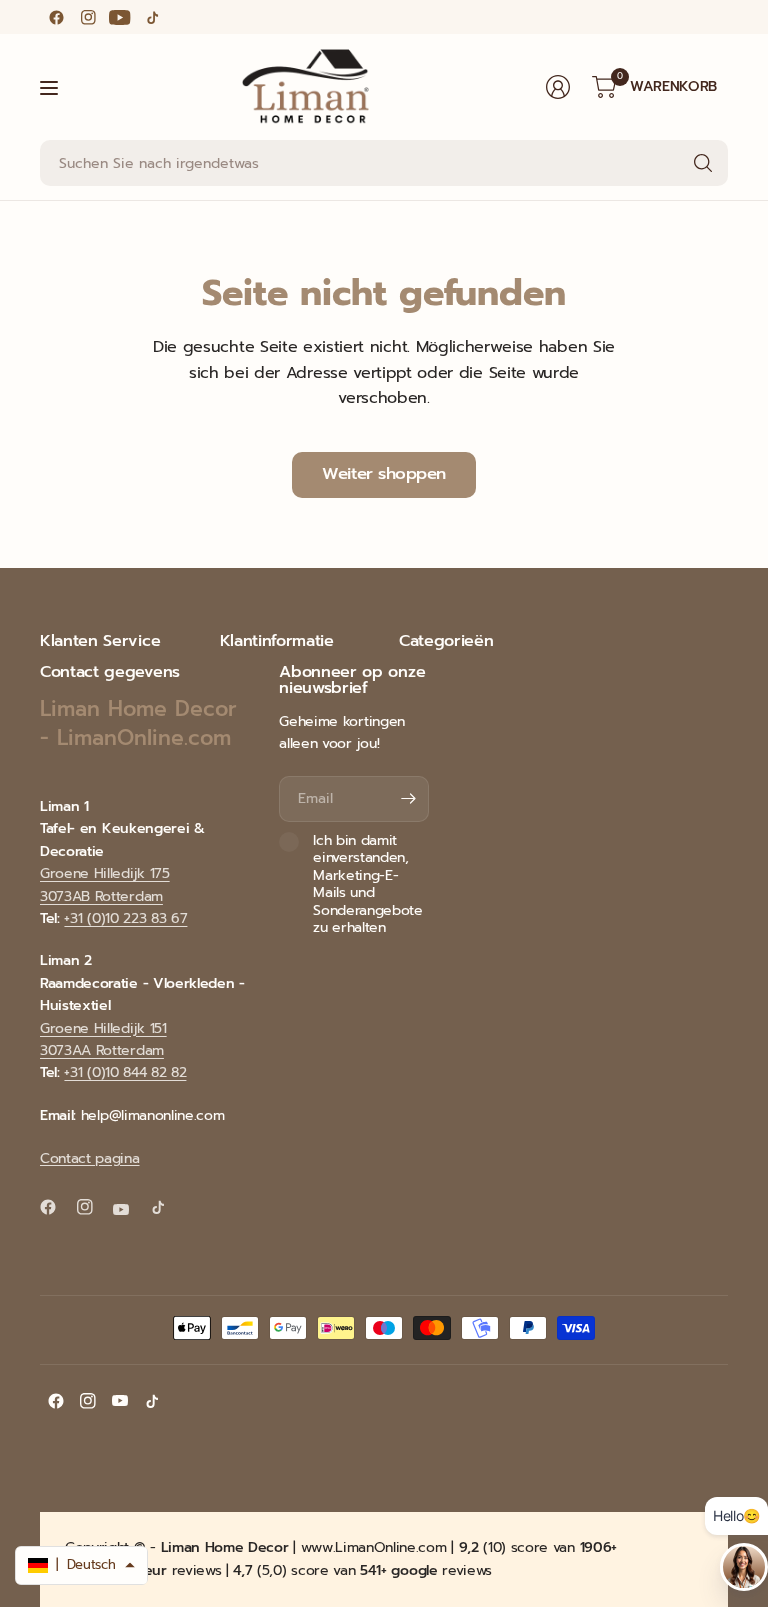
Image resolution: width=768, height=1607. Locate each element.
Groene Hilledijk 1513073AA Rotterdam (103, 1039)
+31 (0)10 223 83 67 (125, 918)
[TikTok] (152, 17)
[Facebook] (56, 17)
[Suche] (703, 163)
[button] (81, 1565)
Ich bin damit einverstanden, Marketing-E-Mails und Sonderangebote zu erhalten (368, 884)
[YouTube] (120, 17)
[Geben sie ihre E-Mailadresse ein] (409, 799)
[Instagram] (88, 17)
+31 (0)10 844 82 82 (125, 1072)
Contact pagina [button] (90, 1158)
